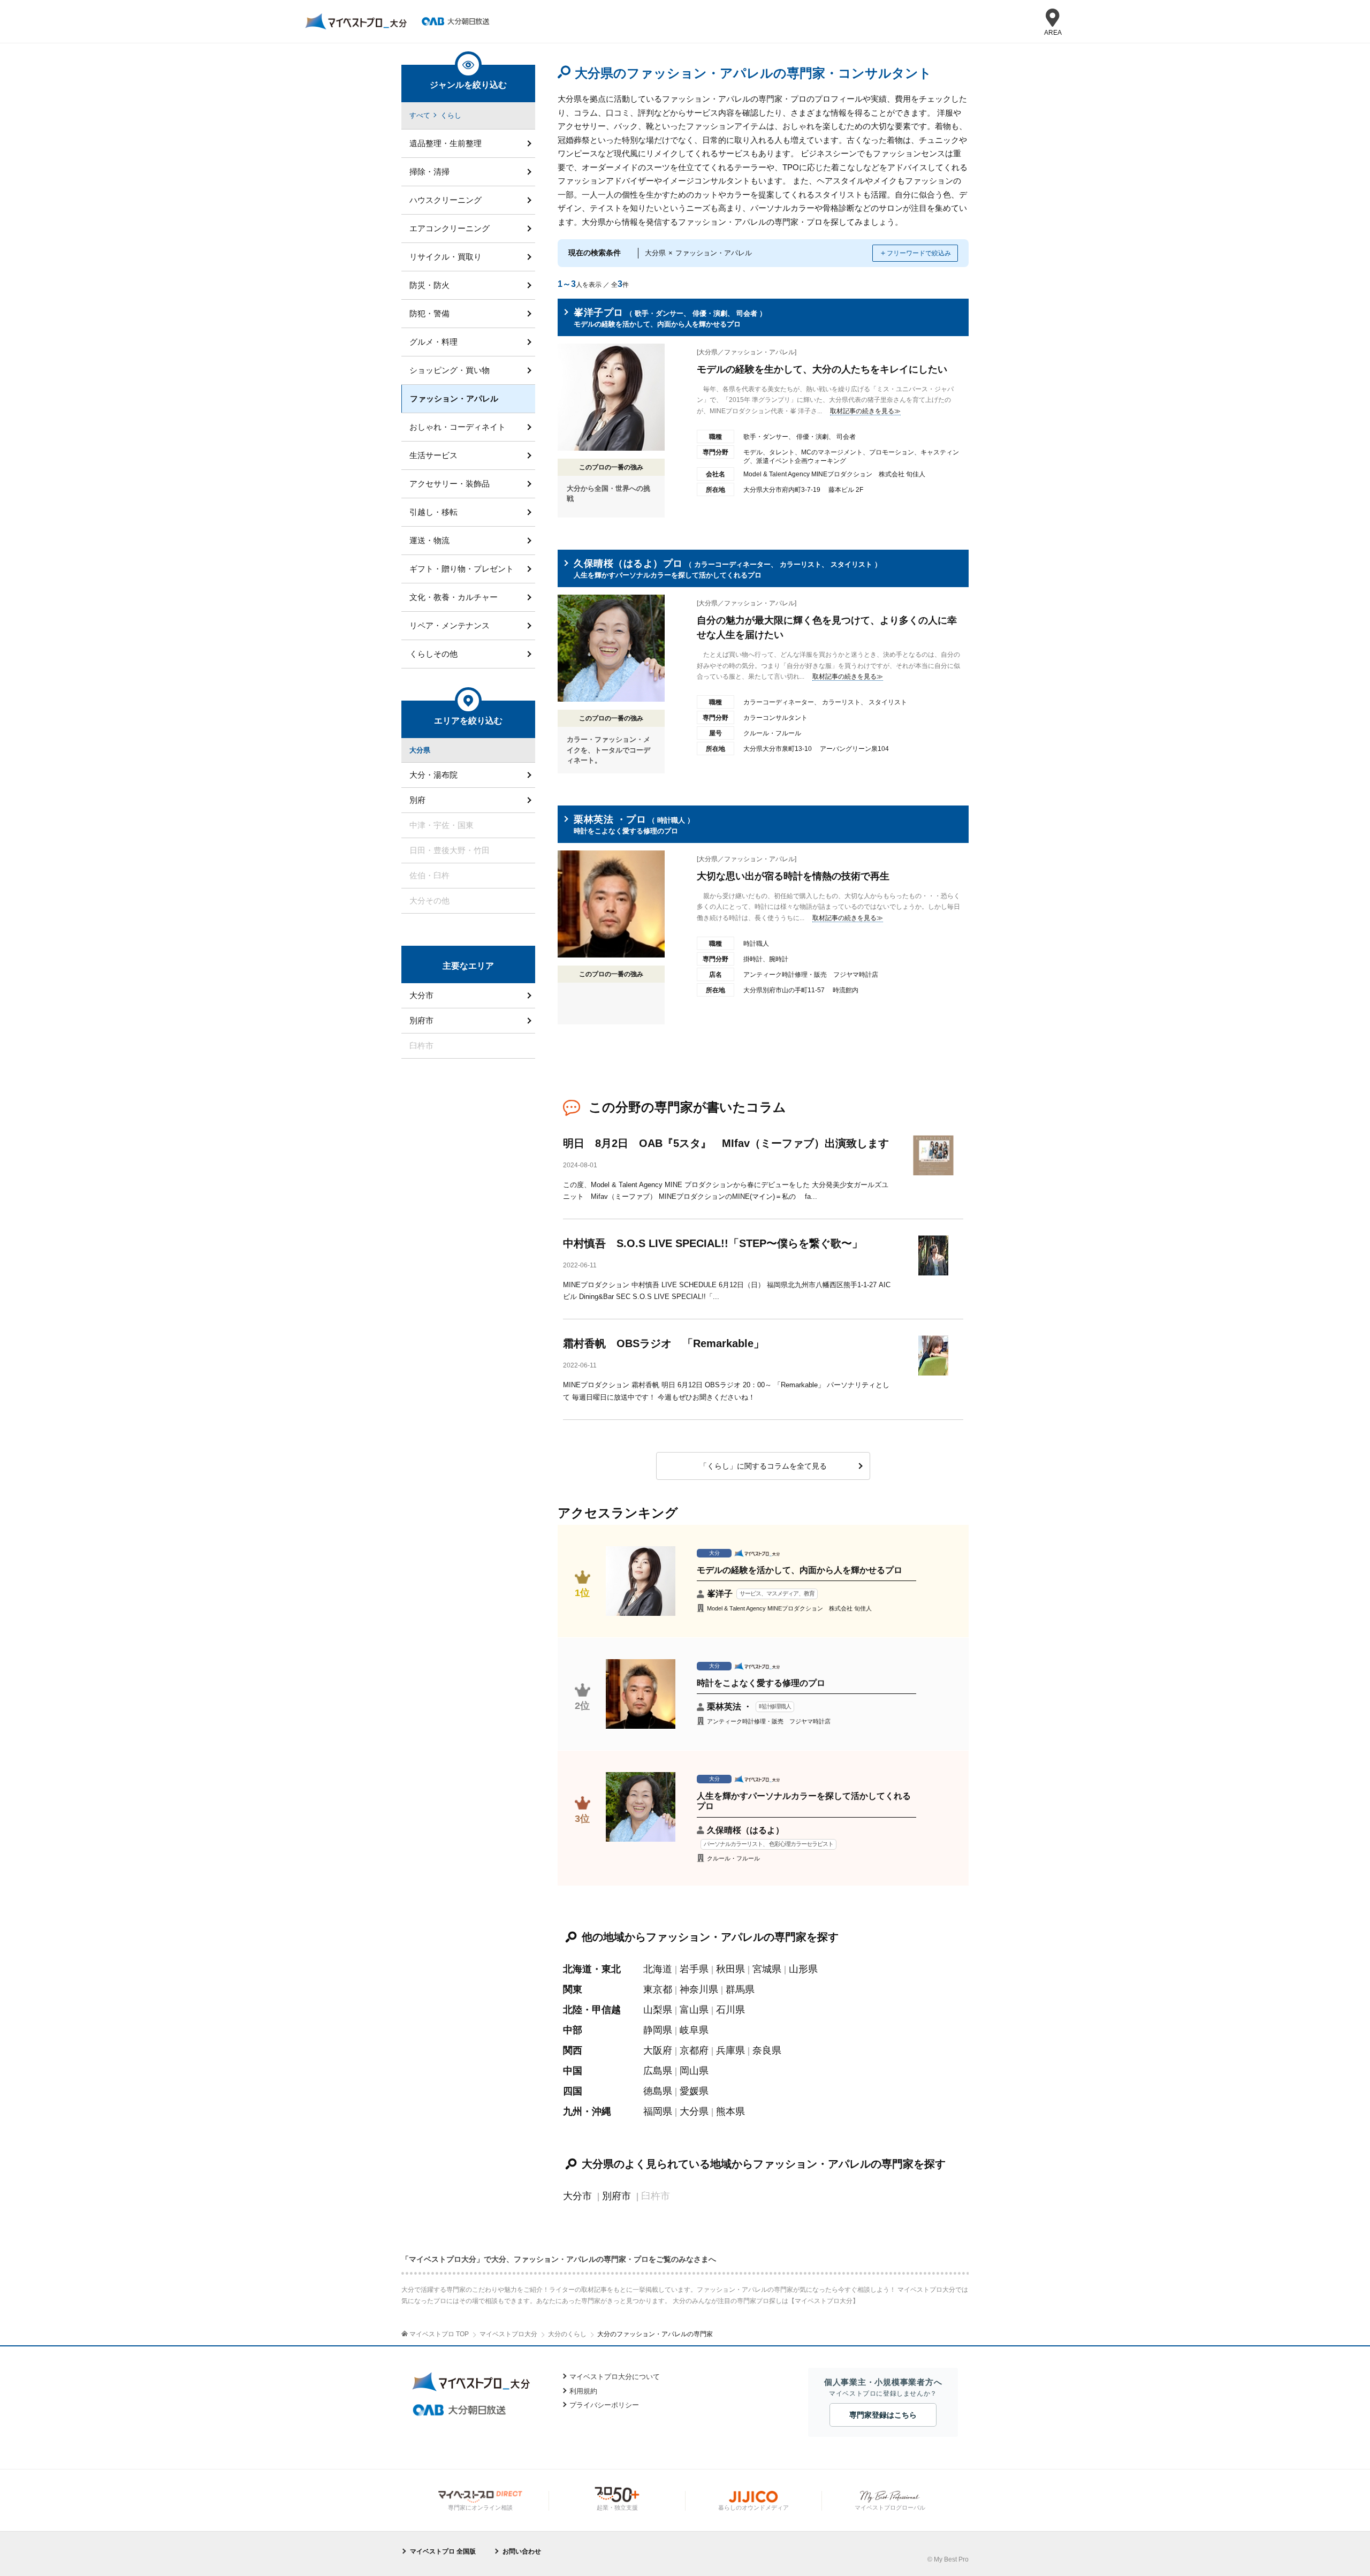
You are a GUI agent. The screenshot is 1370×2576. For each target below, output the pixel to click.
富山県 (694, 2010)
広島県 (658, 2071)
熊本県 (730, 2111)
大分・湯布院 (433, 775)
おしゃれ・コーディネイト (458, 427)
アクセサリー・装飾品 (450, 484)
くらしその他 (433, 654)
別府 (417, 800)
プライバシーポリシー (604, 2405)
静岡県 (658, 2030)
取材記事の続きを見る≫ (865, 411)
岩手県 (694, 1969)
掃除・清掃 (429, 172)
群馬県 (740, 1989)
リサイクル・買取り (446, 257)
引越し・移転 (433, 512)
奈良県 (767, 2050)
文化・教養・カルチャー (454, 597)
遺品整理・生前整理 (446, 143)
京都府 (694, 2050)
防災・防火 (429, 285)
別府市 (616, 2196)
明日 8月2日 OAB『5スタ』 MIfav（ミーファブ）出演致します (726, 1143)
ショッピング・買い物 (450, 370)
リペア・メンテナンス (450, 625)
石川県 (730, 2010)
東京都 (658, 1989)
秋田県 (730, 1969)
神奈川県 (699, 1989)
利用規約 (583, 2391)
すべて (420, 115)
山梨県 (658, 2010)
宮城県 (767, 1969)
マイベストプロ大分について (615, 2377)
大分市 (577, 2196)
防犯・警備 (429, 313)
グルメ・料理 (433, 342)
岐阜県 (694, 2030)
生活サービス (433, 455)
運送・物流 (429, 540)
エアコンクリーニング (450, 228)
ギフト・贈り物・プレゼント (462, 569)
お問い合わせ (522, 2551)
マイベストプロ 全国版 (443, 2551)
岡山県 (694, 2071)
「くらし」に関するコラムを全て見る (763, 1466)
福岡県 (658, 2111)
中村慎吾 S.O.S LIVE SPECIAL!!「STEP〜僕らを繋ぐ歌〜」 (713, 1243)
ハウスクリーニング (446, 200)
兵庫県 (730, 2050)
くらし (451, 115)
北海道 (658, 1969)
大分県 (694, 2111)
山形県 (803, 1969)
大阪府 (658, 2050)
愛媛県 (694, 2091)
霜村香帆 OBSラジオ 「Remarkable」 (664, 1343)
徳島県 (658, 2091)
